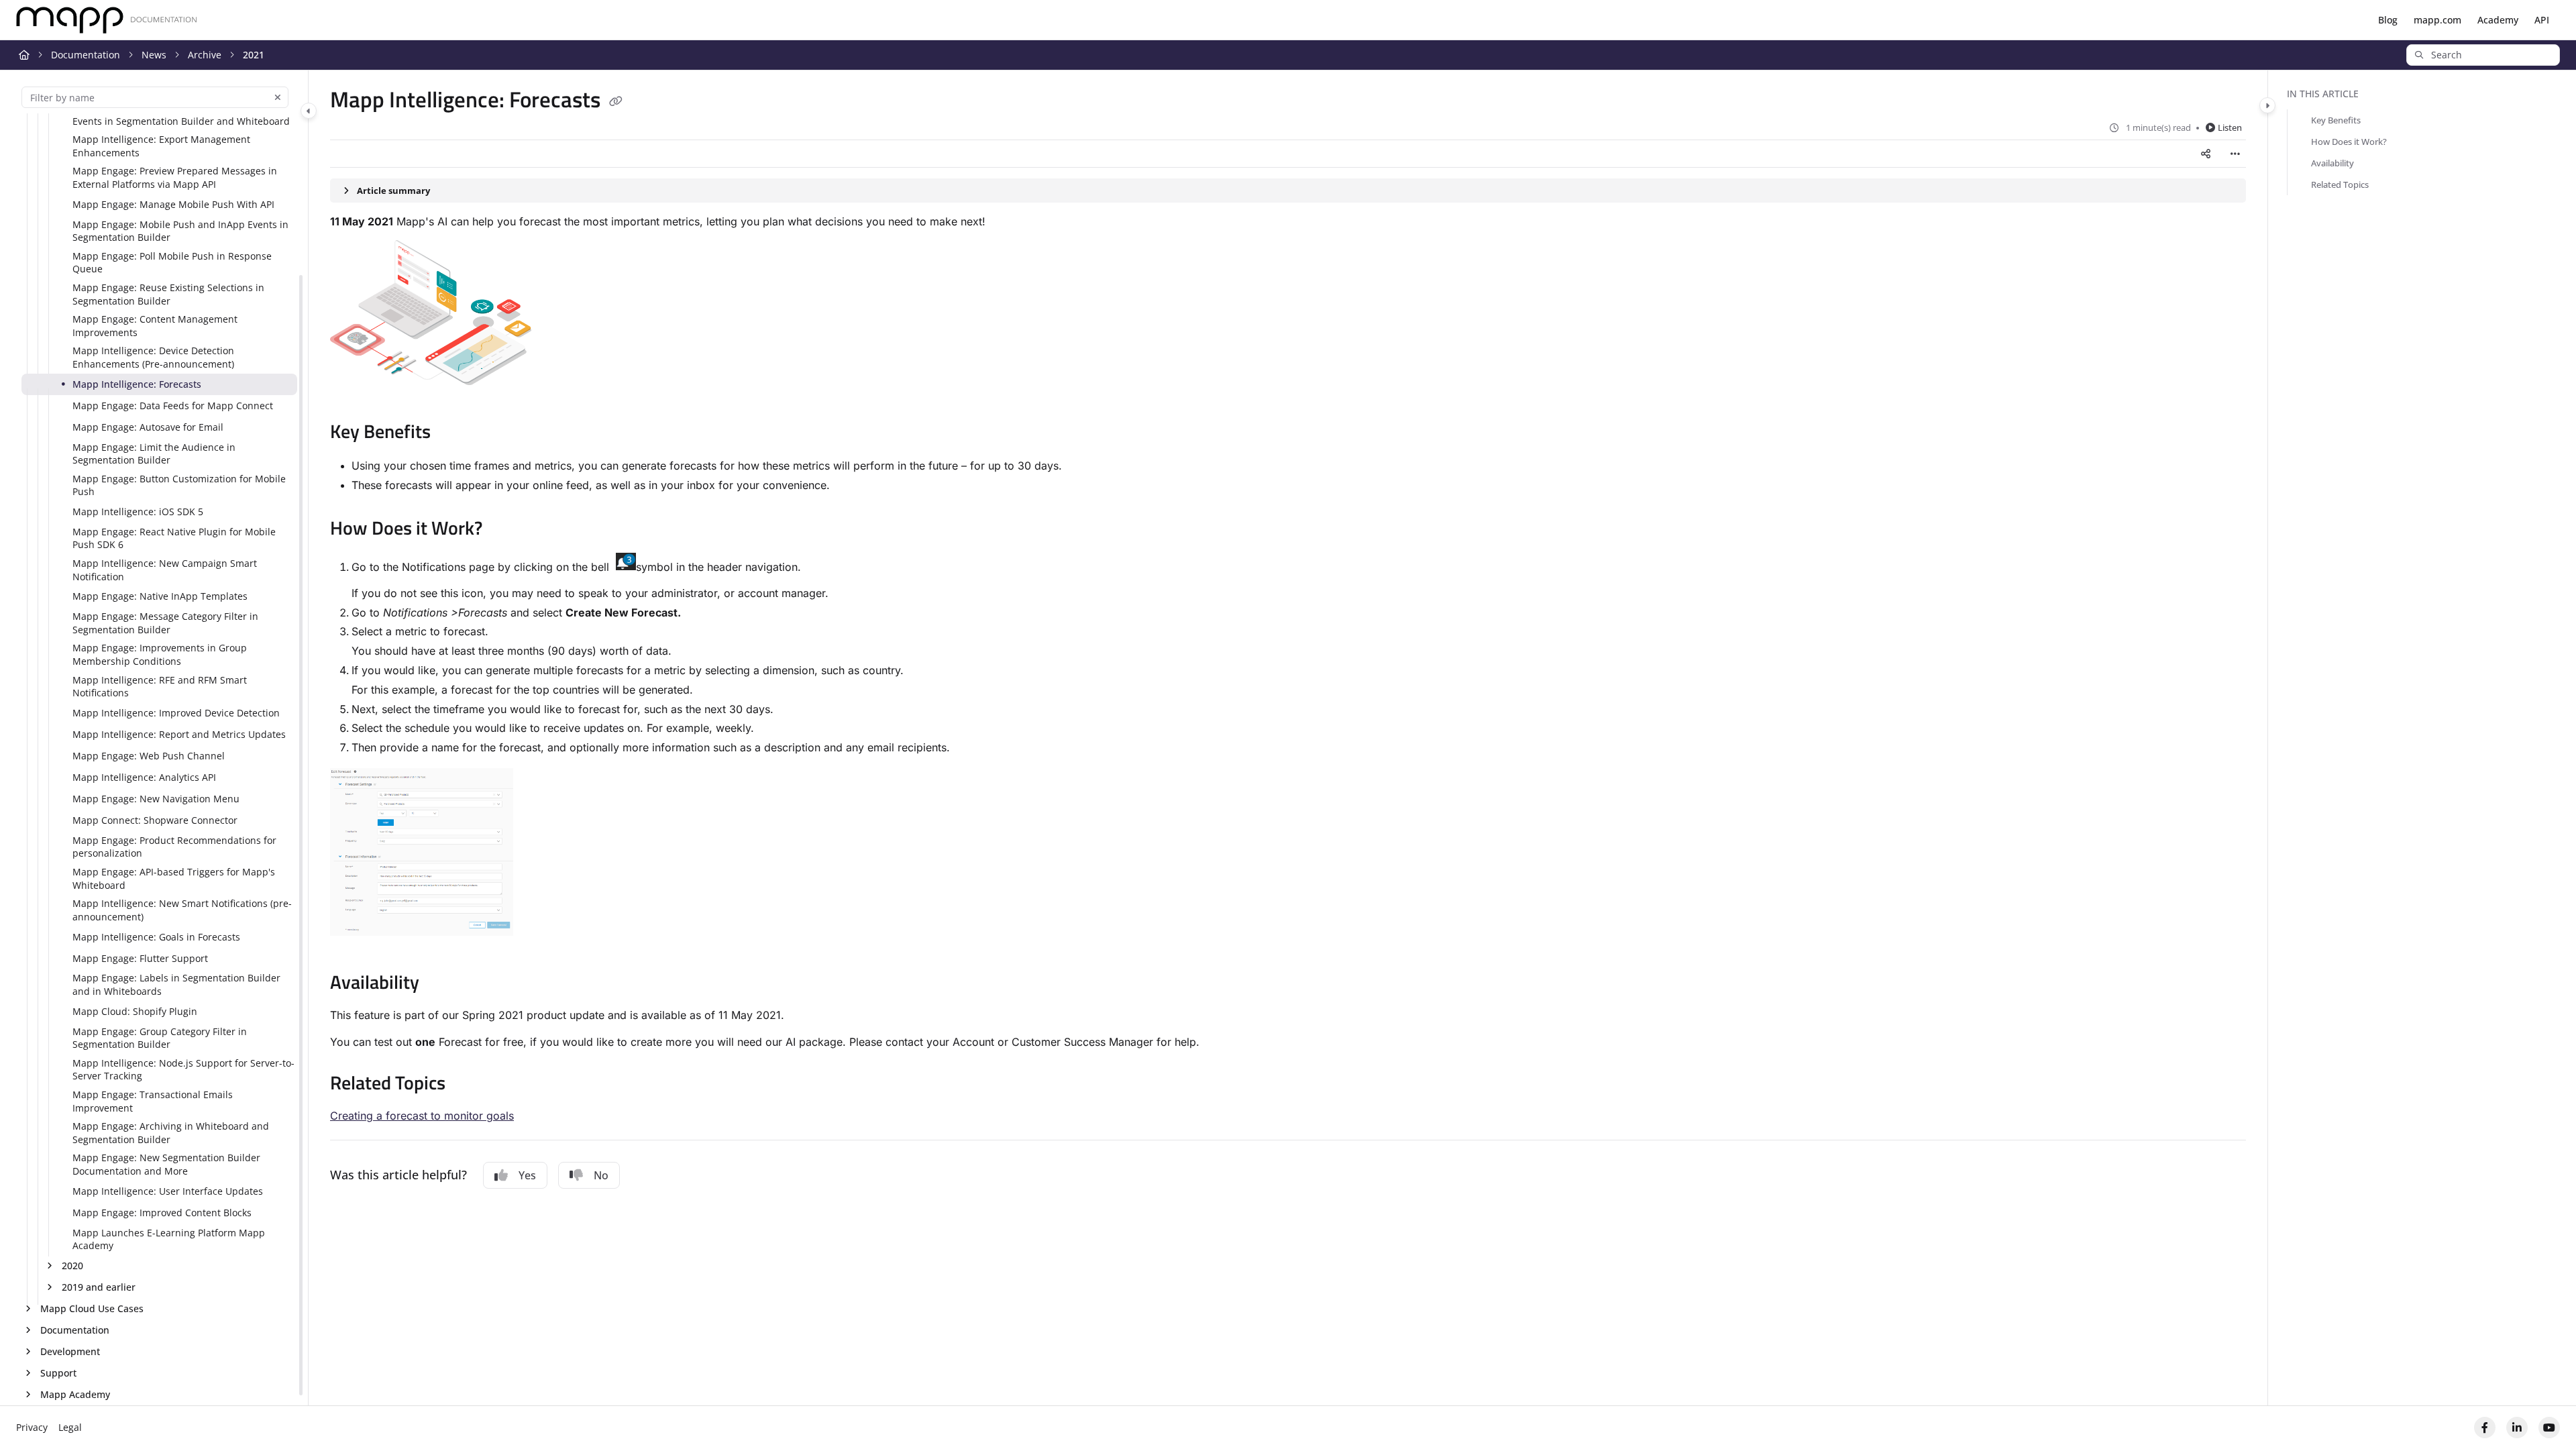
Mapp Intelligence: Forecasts (137, 384)
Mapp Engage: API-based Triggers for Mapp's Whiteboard (174, 878)
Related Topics (2340, 184)
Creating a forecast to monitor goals (422, 1116)
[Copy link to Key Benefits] (452, 433)
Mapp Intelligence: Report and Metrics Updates (179, 734)
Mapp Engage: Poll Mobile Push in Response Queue (172, 263)
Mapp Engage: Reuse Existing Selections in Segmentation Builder (168, 294)
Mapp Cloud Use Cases (92, 1308)
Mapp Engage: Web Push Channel (149, 756)
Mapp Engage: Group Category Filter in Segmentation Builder (160, 1038)
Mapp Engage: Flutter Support (140, 958)
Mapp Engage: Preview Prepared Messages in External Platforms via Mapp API (175, 177)
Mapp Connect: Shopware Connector (155, 820)
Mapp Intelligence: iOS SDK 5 (138, 512)
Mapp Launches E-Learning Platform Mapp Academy (169, 1239)
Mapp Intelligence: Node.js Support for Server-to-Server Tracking (183, 1070)
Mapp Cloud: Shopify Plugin (135, 1011)
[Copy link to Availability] (441, 984)
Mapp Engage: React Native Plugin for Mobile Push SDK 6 (174, 538)
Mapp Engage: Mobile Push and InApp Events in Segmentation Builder (180, 231)
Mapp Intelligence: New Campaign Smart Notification (165, 570)
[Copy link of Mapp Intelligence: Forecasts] (616, 102)
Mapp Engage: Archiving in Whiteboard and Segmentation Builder (171, 1133)
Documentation (86, 55)
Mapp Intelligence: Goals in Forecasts (156, 937)
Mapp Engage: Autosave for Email (148, 427)
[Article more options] (2235, 154)
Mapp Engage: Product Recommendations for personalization (174, 847)
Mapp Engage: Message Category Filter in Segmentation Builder (165, 623)
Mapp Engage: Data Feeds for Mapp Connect (173, 406)
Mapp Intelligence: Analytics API (144, 777)
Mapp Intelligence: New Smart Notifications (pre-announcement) (182, 910)
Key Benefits (2336, 120)
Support (58, 1373)
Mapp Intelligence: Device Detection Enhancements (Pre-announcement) (153, 357)
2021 (254, 55)
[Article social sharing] (2206, 154)
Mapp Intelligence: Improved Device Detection (176, 713)
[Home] (107, 20)
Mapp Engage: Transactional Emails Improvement (153, 1101)
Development (70, 1351)
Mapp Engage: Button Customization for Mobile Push (179, 485)
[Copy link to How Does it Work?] (504, 530)
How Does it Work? (2349, 142)
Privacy (32, 1427)
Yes (527, 1175)
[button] (2483, 55)
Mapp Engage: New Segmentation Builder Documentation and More (166, 1164)
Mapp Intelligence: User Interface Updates (168, 1191)
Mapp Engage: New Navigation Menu (156, 799)
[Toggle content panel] (2267, 105)
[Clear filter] (278, 97)
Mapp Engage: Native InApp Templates (160, 596)
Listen (2230, 127)
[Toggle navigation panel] (309, 111)
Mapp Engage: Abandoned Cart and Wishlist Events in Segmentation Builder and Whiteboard (181, 114)
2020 (72, 1266)
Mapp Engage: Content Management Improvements (155, 326)
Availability (2332, 163)
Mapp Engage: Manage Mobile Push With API (173, 204)
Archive (205, 55)
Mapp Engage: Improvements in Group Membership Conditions (160, 654)
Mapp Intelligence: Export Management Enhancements (161, 146)
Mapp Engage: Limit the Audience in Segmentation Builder (154, 454)
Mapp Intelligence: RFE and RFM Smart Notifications (160, 687)
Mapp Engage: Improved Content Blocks (162, 1213)
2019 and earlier (99, 1287)
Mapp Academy (75, 1394)
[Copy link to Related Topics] (467, 1085)
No (601, 1175)
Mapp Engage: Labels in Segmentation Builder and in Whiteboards (176, 984)
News (154, 55)
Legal (70, 1427)
